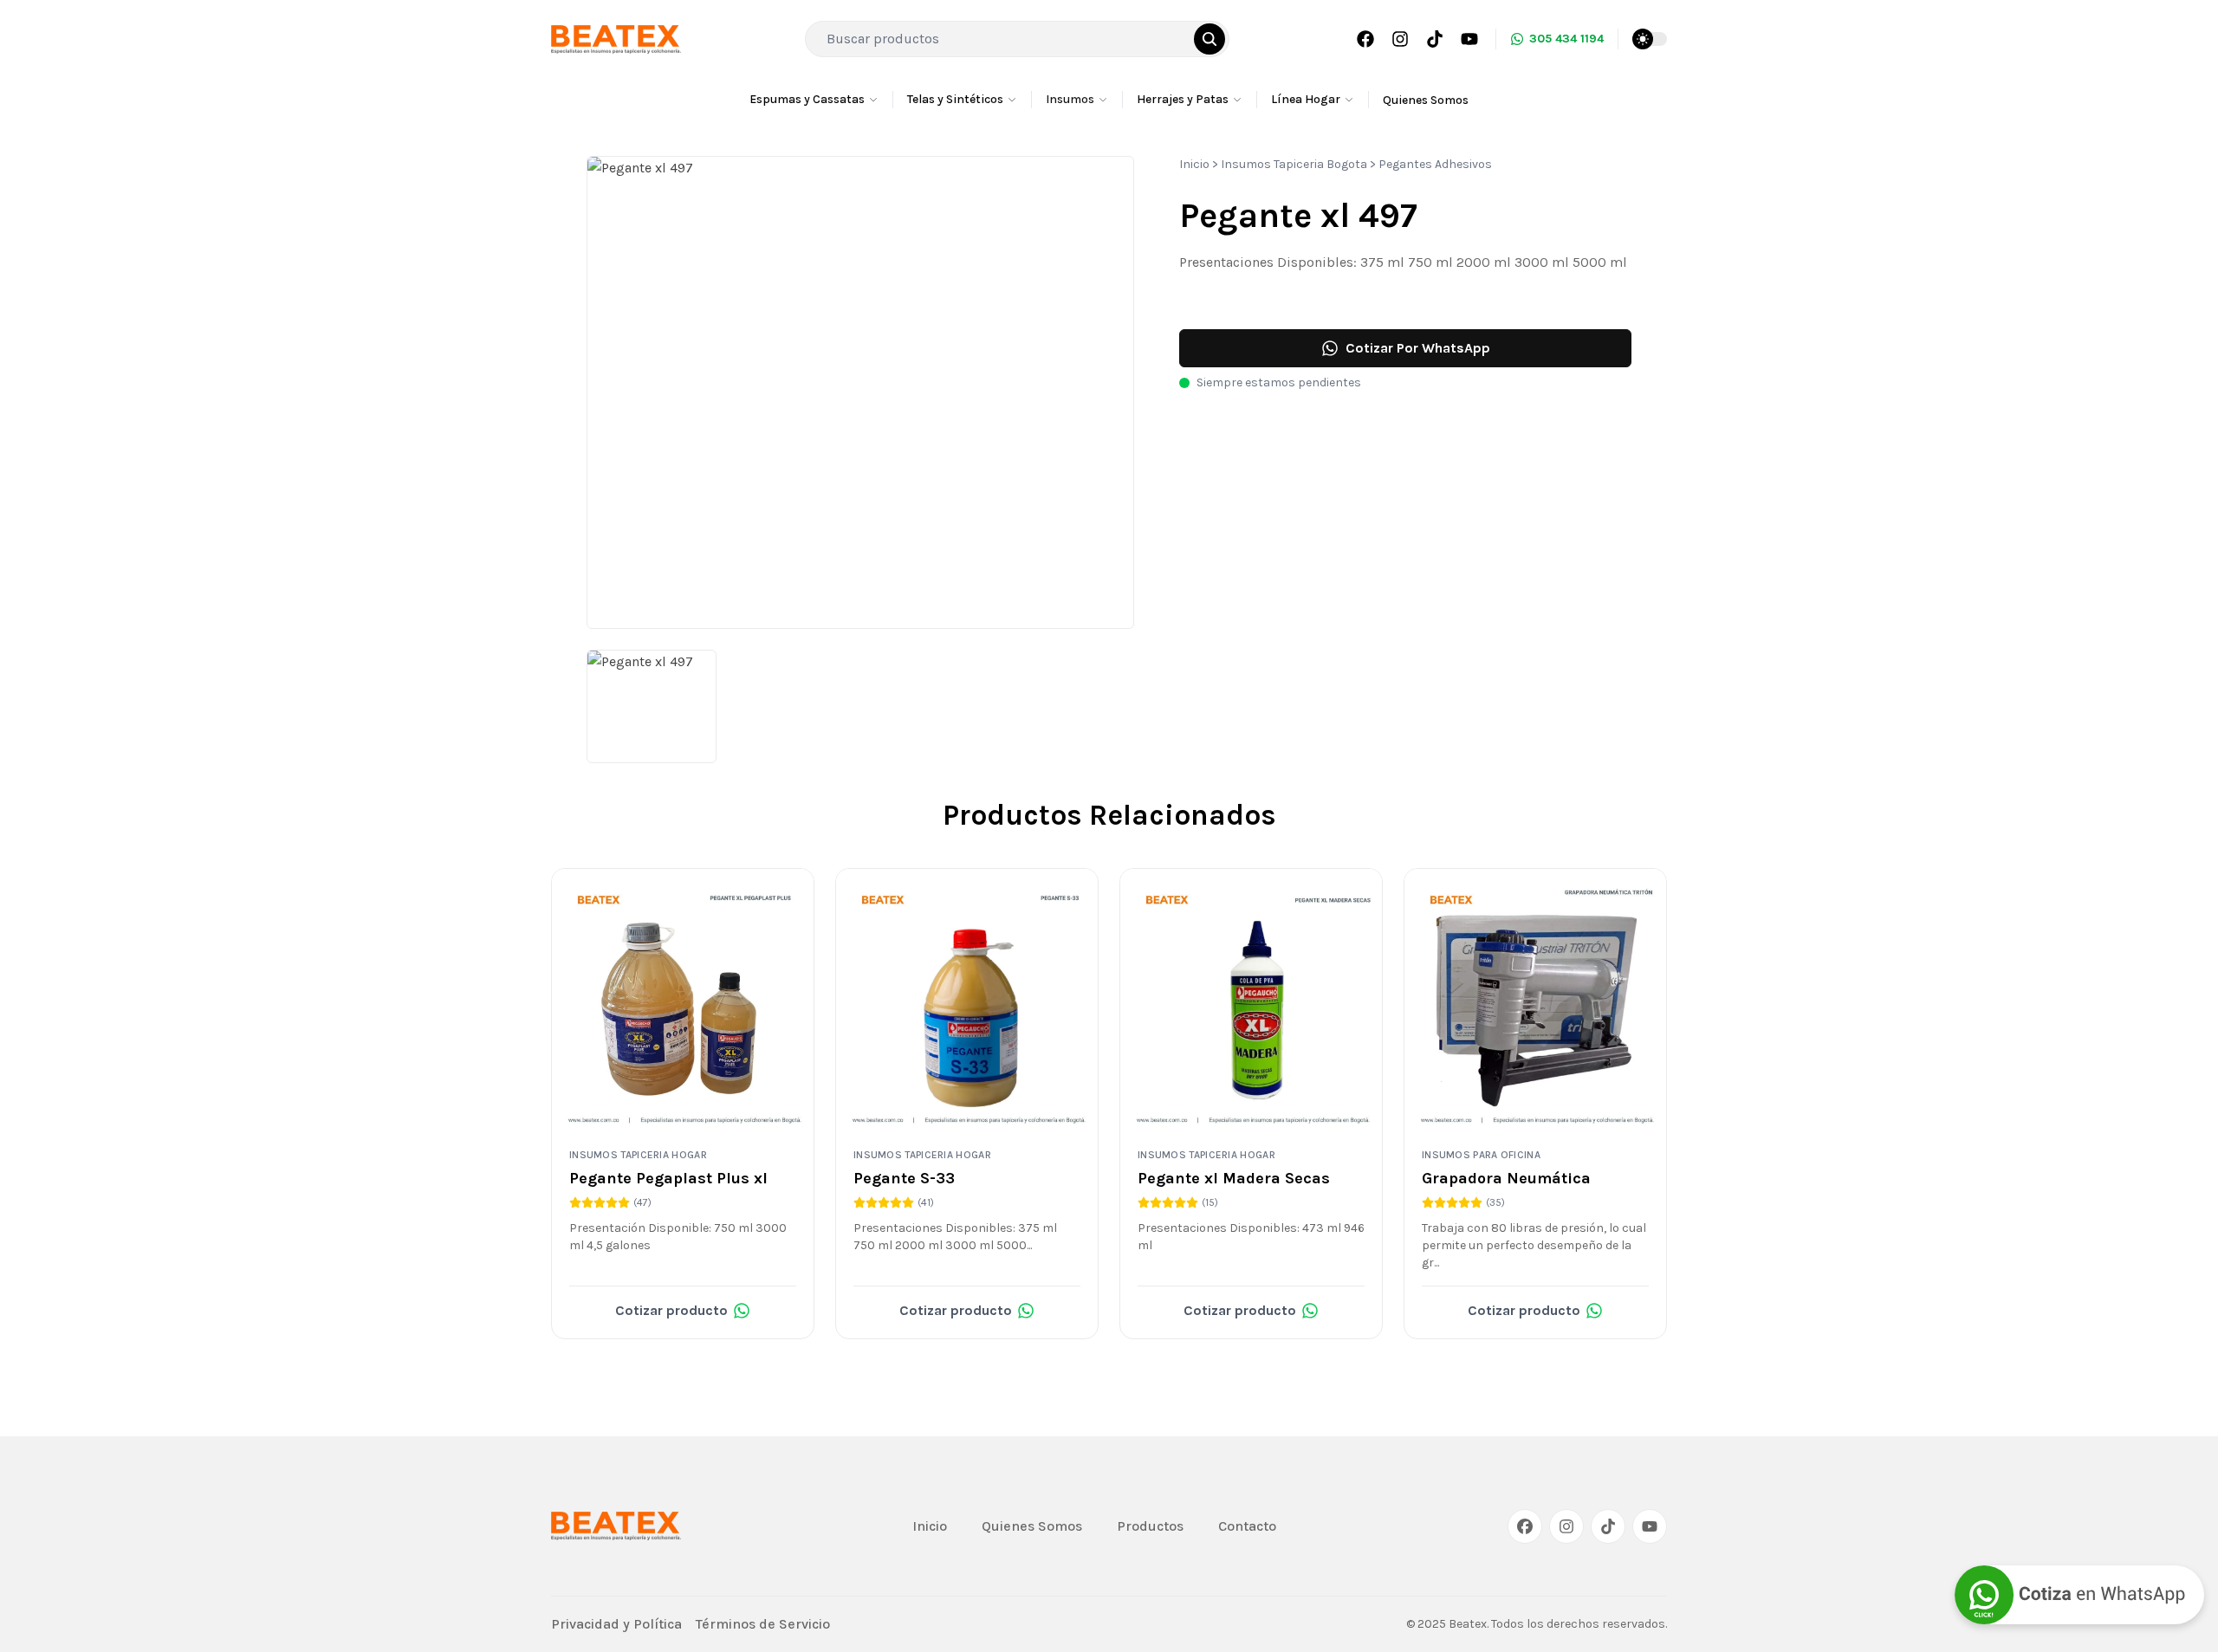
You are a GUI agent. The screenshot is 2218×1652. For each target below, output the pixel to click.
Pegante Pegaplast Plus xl (668, 1178)
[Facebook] (1365, 39)
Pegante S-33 (904, 1178)
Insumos (1070, 99)
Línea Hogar (1306, 99)
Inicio (1194, 164)
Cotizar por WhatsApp (1418, 348)
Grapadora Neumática (1506, 1178)
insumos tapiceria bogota (1294, 164)
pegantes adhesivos (1435, 164)
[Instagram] (1400, 39)
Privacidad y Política (616, 1624)
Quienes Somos (1426, 100)
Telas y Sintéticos (955, 99)
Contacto (1247, 1526)
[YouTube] (1469, 39)
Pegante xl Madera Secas (1234, 1178)
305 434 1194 (1566, 39)
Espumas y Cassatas (807, 99)
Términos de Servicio (763, 1624)
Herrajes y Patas (1183, 99)
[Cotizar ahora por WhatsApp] (2079, 1595)
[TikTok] (1435, 39)
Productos (1150, 1526)
